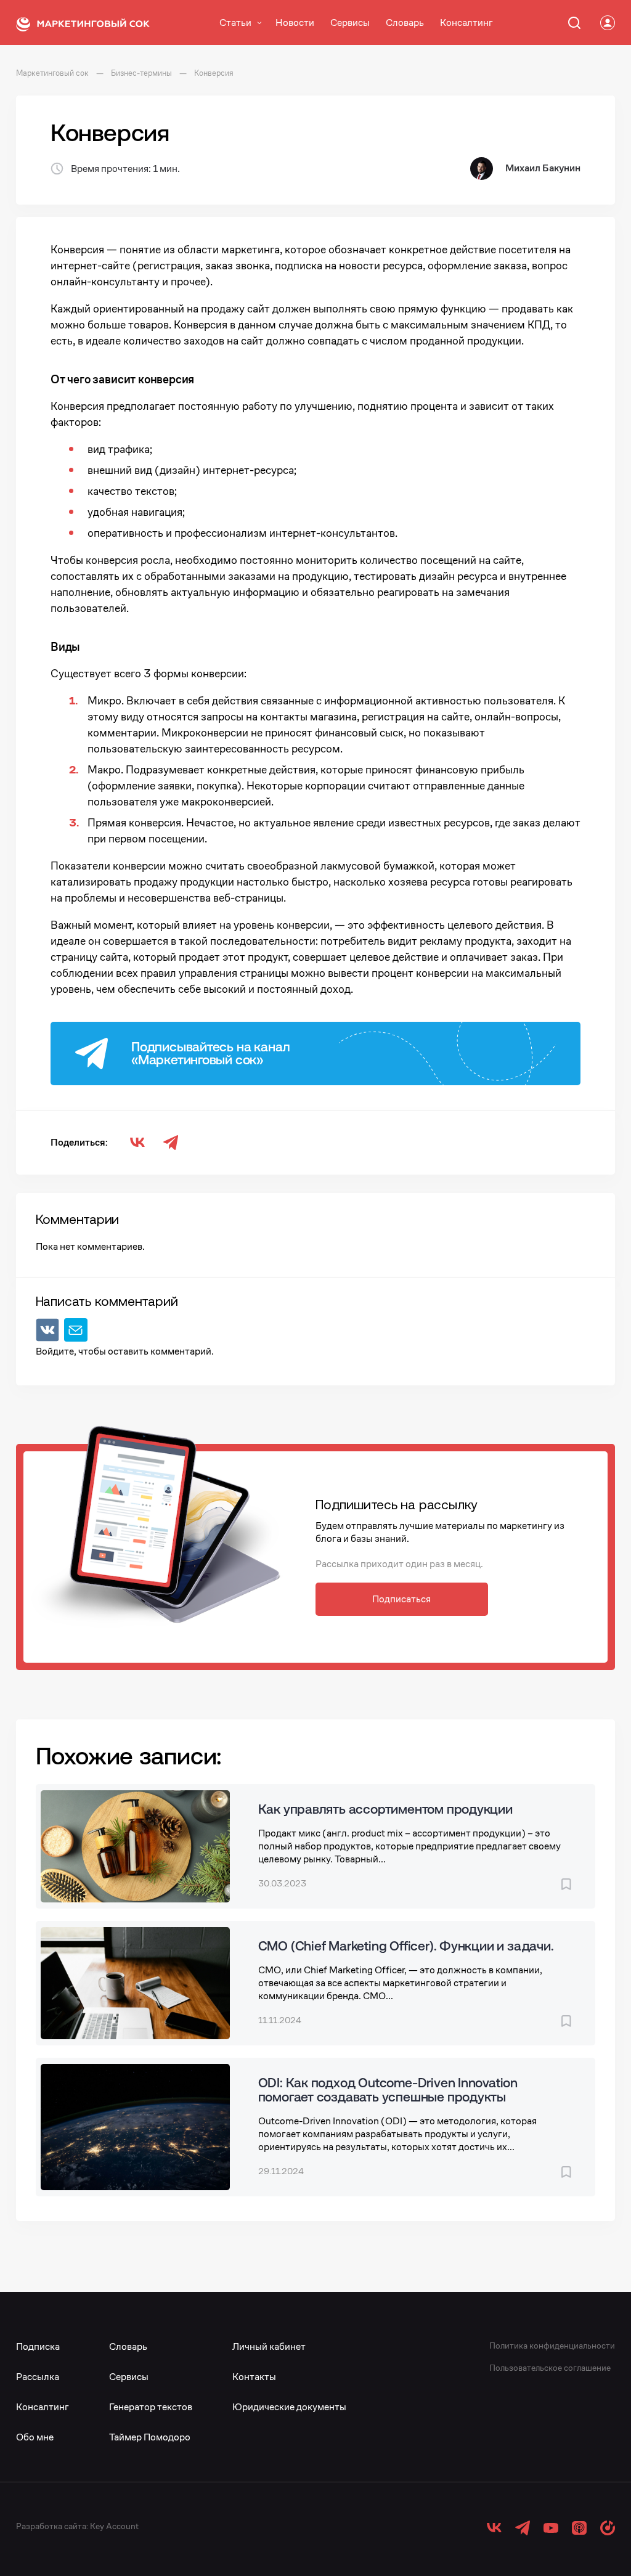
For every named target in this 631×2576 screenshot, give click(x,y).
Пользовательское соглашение (550, 2368)
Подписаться (401, 1599)
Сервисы (350, 22)
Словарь (405, 22)
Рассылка (38, 2377)
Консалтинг (466, 22)
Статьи (235, 22)
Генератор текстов (151, 2407)
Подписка (38, 2346)
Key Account (114, 2526)
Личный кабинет (269, 2346)
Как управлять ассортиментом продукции (385, 1809)
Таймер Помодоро (150, 2437)
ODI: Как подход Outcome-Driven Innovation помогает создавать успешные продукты (388, 2089)
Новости (295, 22)
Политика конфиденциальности (552, 2346)
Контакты (254, 2377)
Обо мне (35, 2437)
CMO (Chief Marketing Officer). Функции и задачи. (406, 1946)
